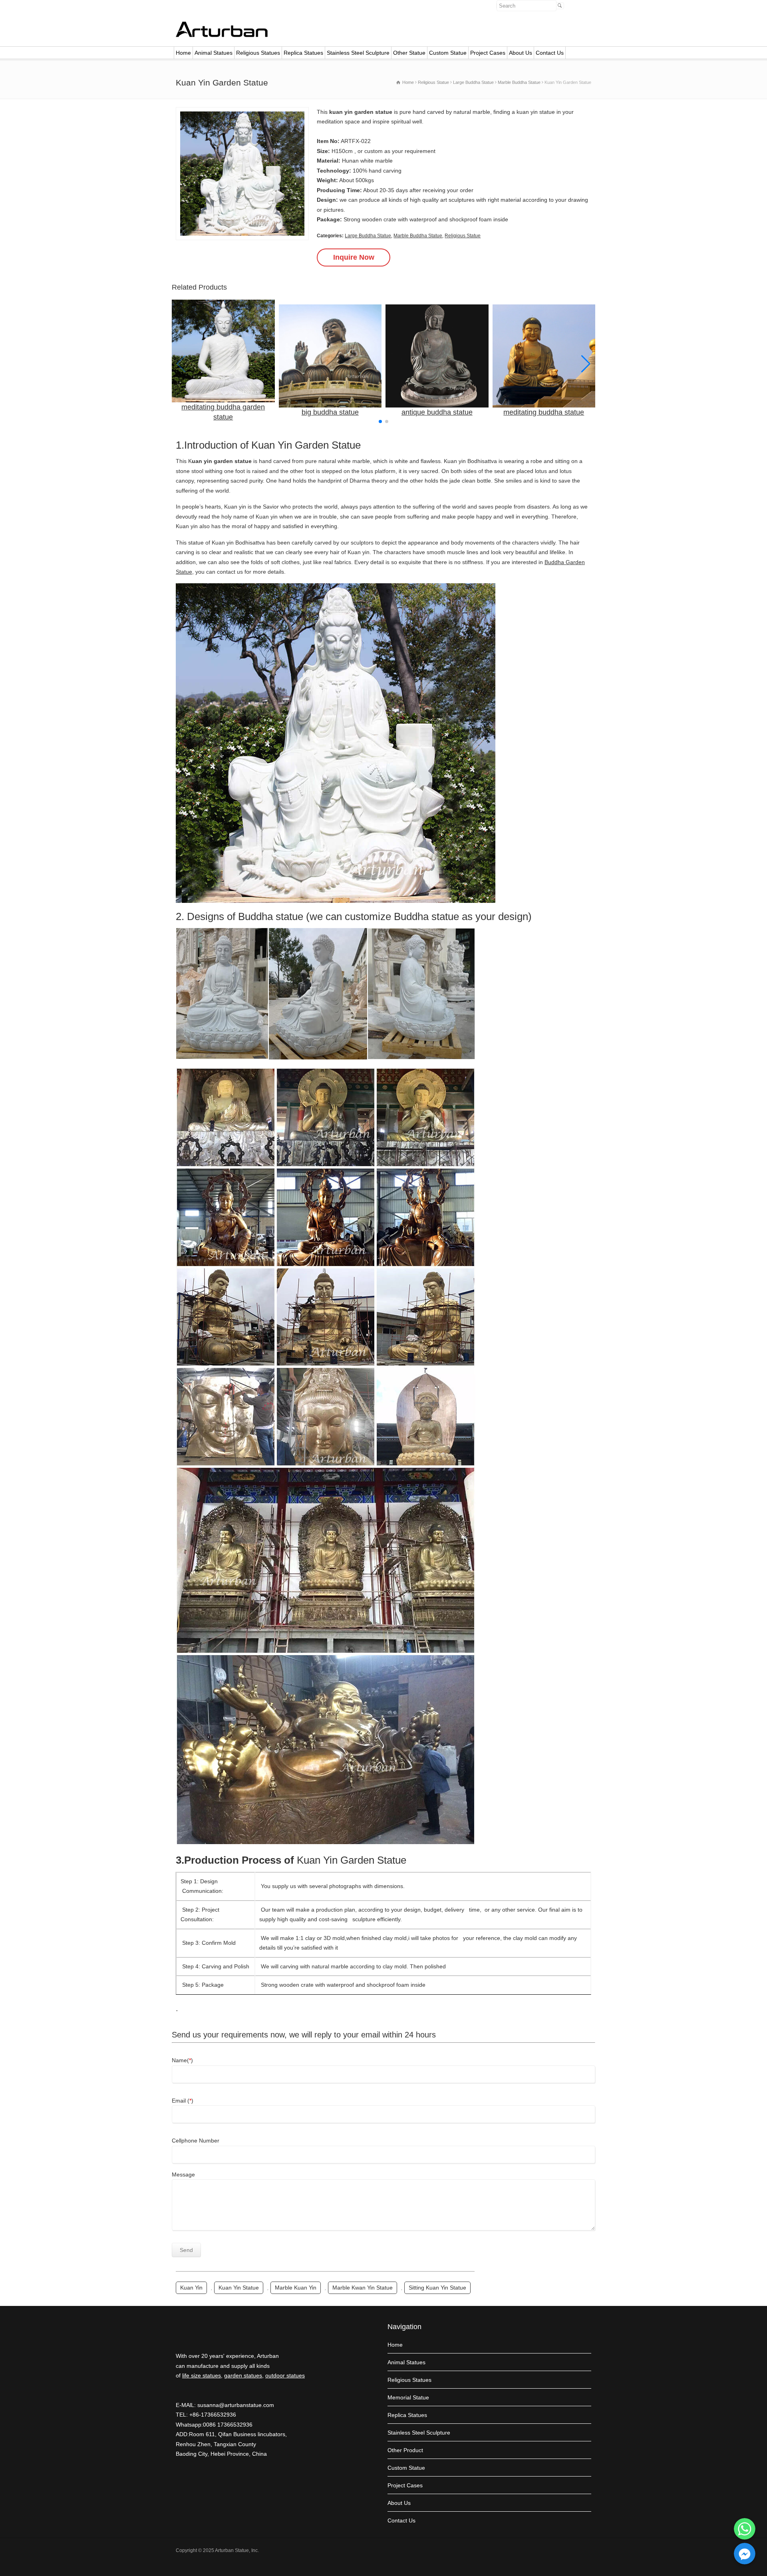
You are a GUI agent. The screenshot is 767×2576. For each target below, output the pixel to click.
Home (183, 53)
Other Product (405, 2450)
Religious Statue (463, 236)
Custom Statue (448, 53)
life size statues (202, 2375)
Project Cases (488, 53)
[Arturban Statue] (222, 35)
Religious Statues (258, 53)
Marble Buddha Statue (418, 236)
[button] (586, 364)
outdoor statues (285, 2375)
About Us (521, 53)
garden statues (243, 2375)
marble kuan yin (296, 2288)
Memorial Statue (408, 2397)
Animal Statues (214, 53)
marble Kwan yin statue (363, 2288)
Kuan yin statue (239, 2288)
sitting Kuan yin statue (437, 2288)
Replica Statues (303, 53)
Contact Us (550, 53)
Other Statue (409, 53)
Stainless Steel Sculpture (358, 53)
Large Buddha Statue (368, 236)
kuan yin (191, 2288)
